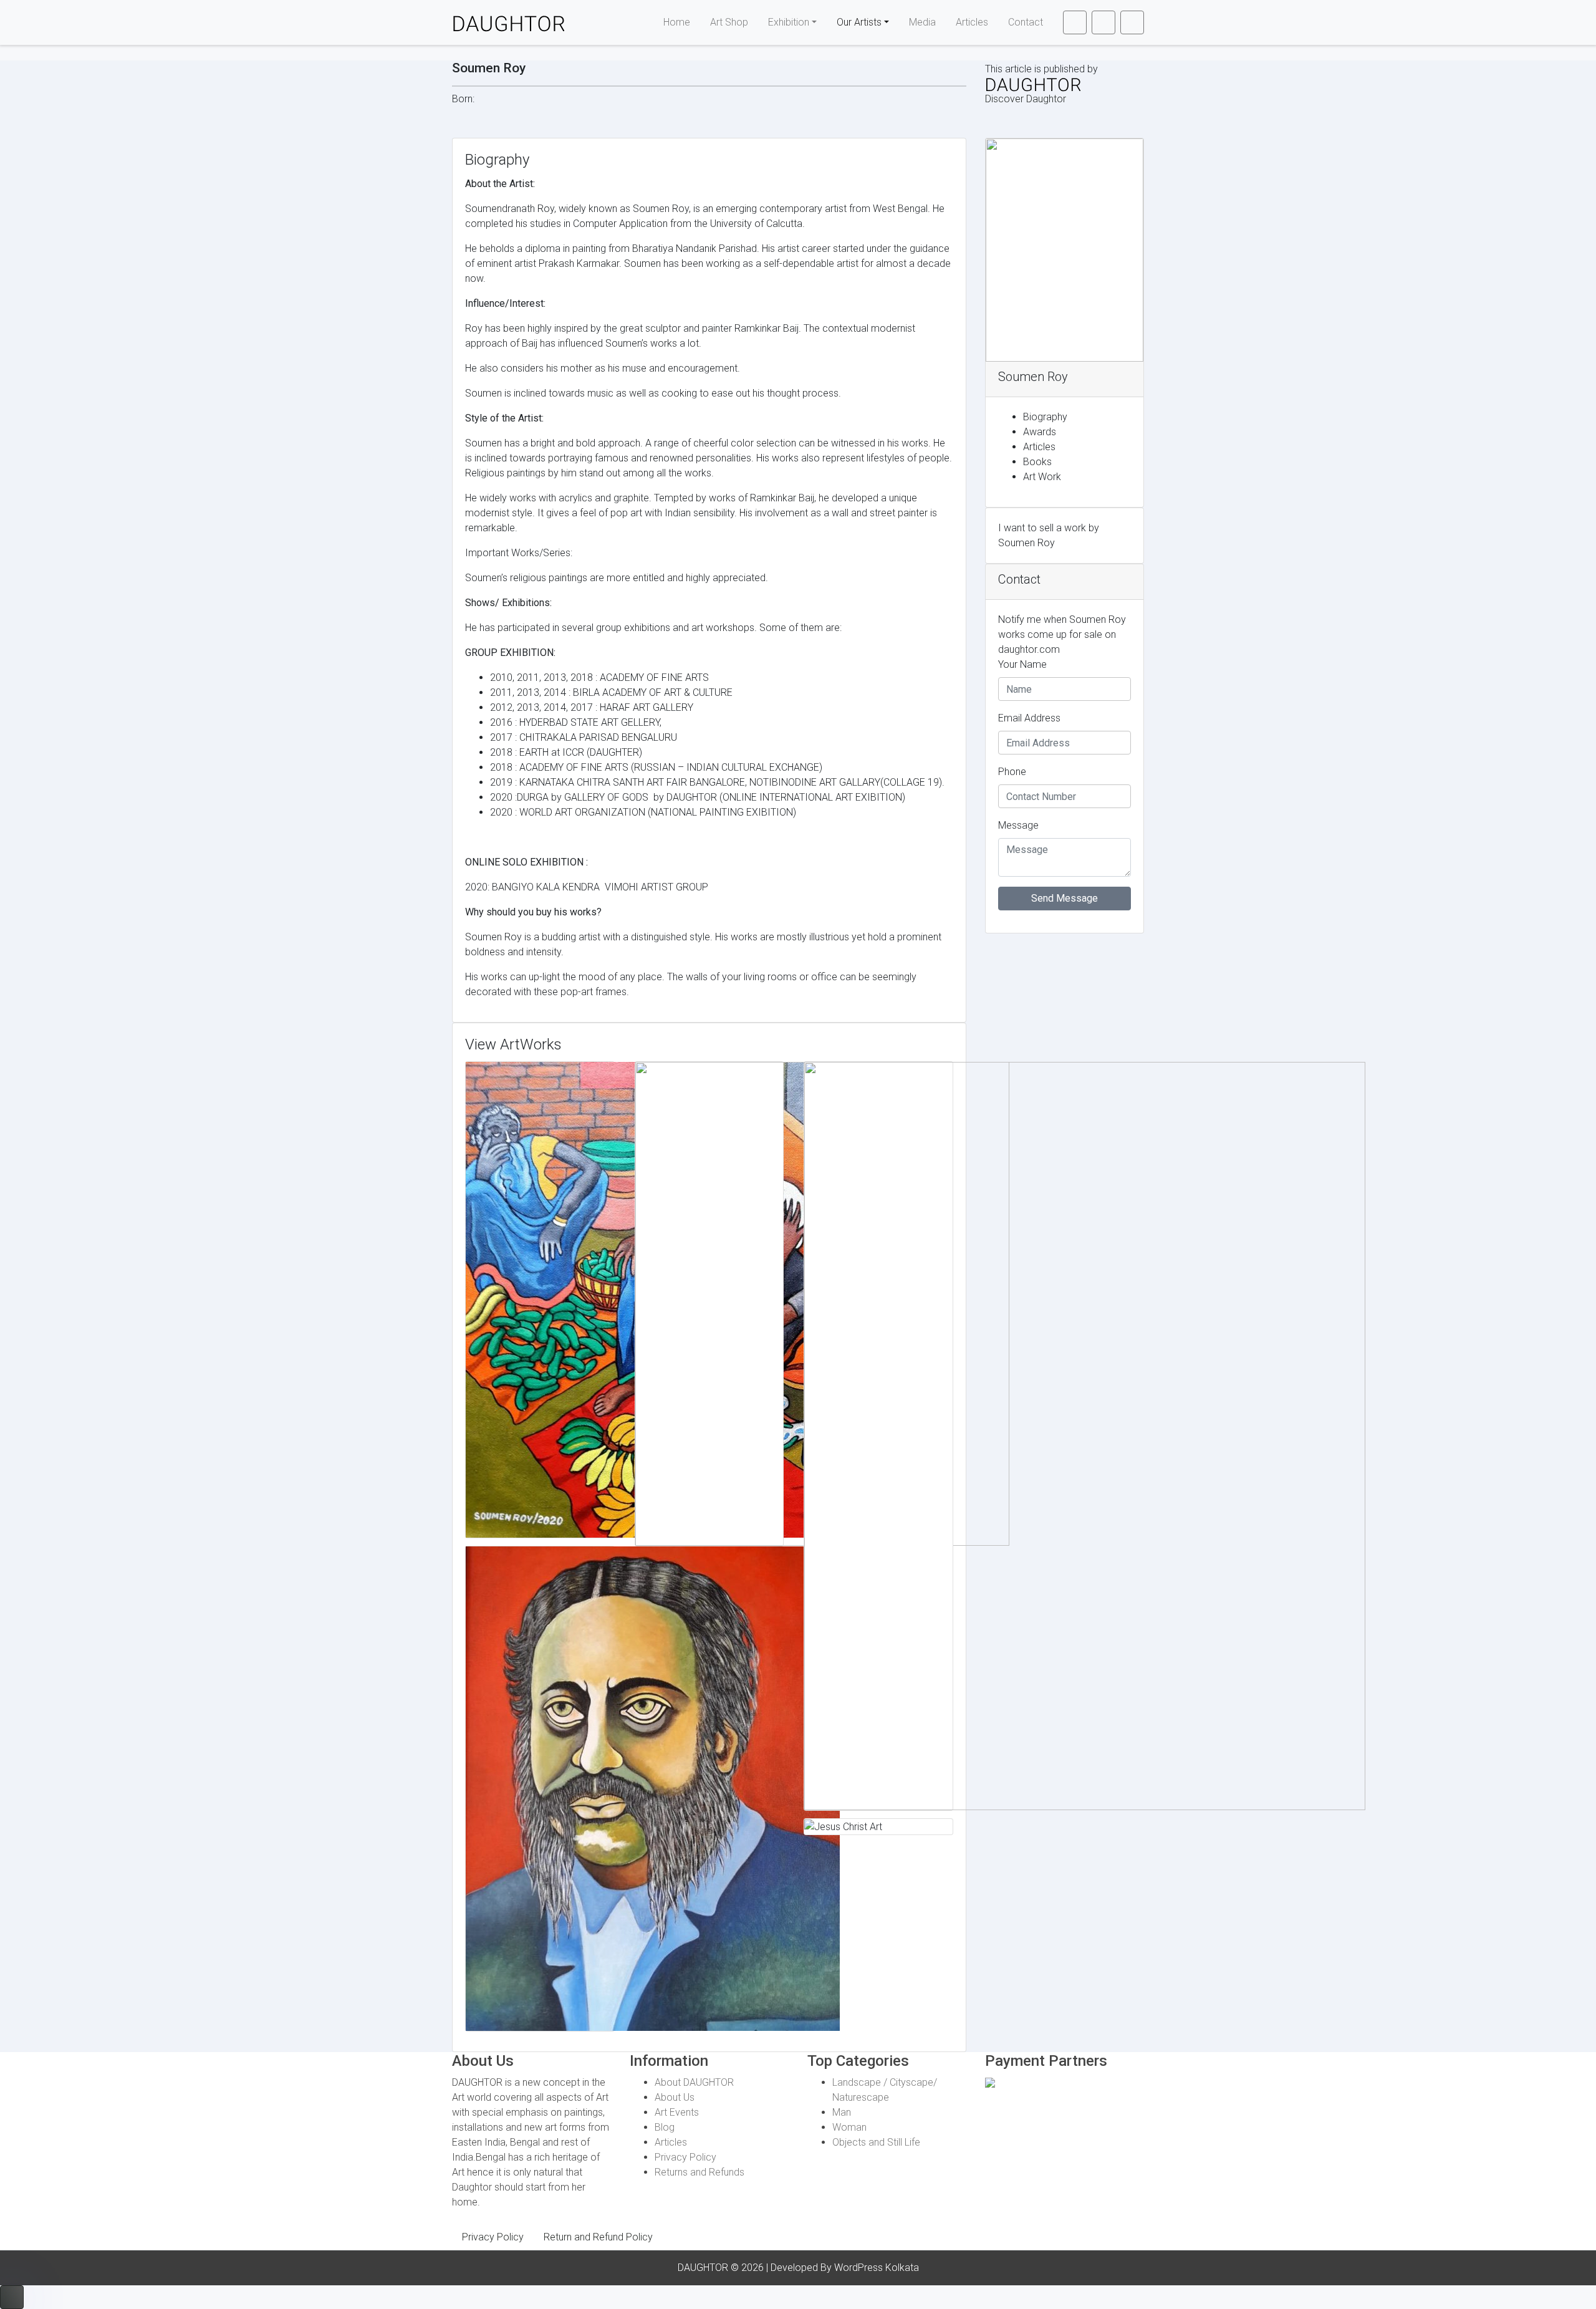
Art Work (1042, 477)
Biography (1045, 417)
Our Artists (859, 22)
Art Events (677, 2112)
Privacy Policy (685, 2157)
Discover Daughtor (1026, 99)
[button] (1075, 22)
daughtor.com (1029, 649)
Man (842, 2112)
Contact (1026, 22)
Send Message (1065, 898)
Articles (972, 22)
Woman (849, 2127)
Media (922, 22)
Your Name (1022, 664)
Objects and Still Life (876, 2142)
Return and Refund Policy (598, 2237)
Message (1018, 825)
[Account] (1103, 22)
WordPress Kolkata (877, 2268)
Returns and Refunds (699, 2172)
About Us (675, 2097)
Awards (1040, 432)
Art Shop (729, 22)
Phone (1012, 772)
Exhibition (789, 22)
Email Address (1029, 718)
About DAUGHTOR (694, 2082)
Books (1037, 462)
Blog (665, 2127)
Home (677, 22)
